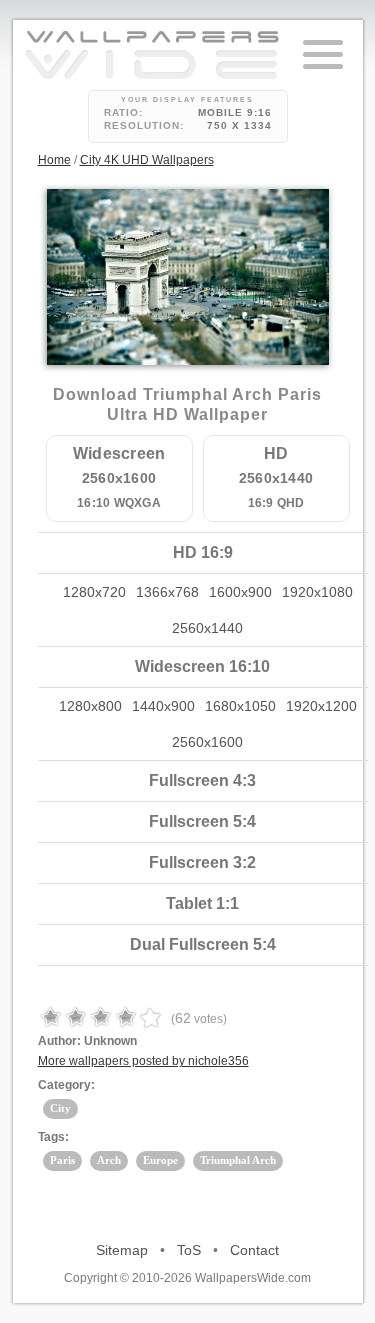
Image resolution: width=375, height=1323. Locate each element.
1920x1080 (317, 592)
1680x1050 (240, 706)
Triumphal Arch (238, 1160)
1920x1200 (321, 706)
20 (197, 298)
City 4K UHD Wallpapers (147, 160)
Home (54, 160)
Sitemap (122, 1250)
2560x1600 (207, 742)
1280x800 (90, 706)
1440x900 (163, 706)
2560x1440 (207, 628)
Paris (62, 1160)
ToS (189, 1250)
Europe (160, 1160)
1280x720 (94, 592)
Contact (254, 1250)
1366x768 (167, 592)
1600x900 (240, 592)
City (60, 1108)
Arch (109, 1160)
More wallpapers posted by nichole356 (143, 1061)
